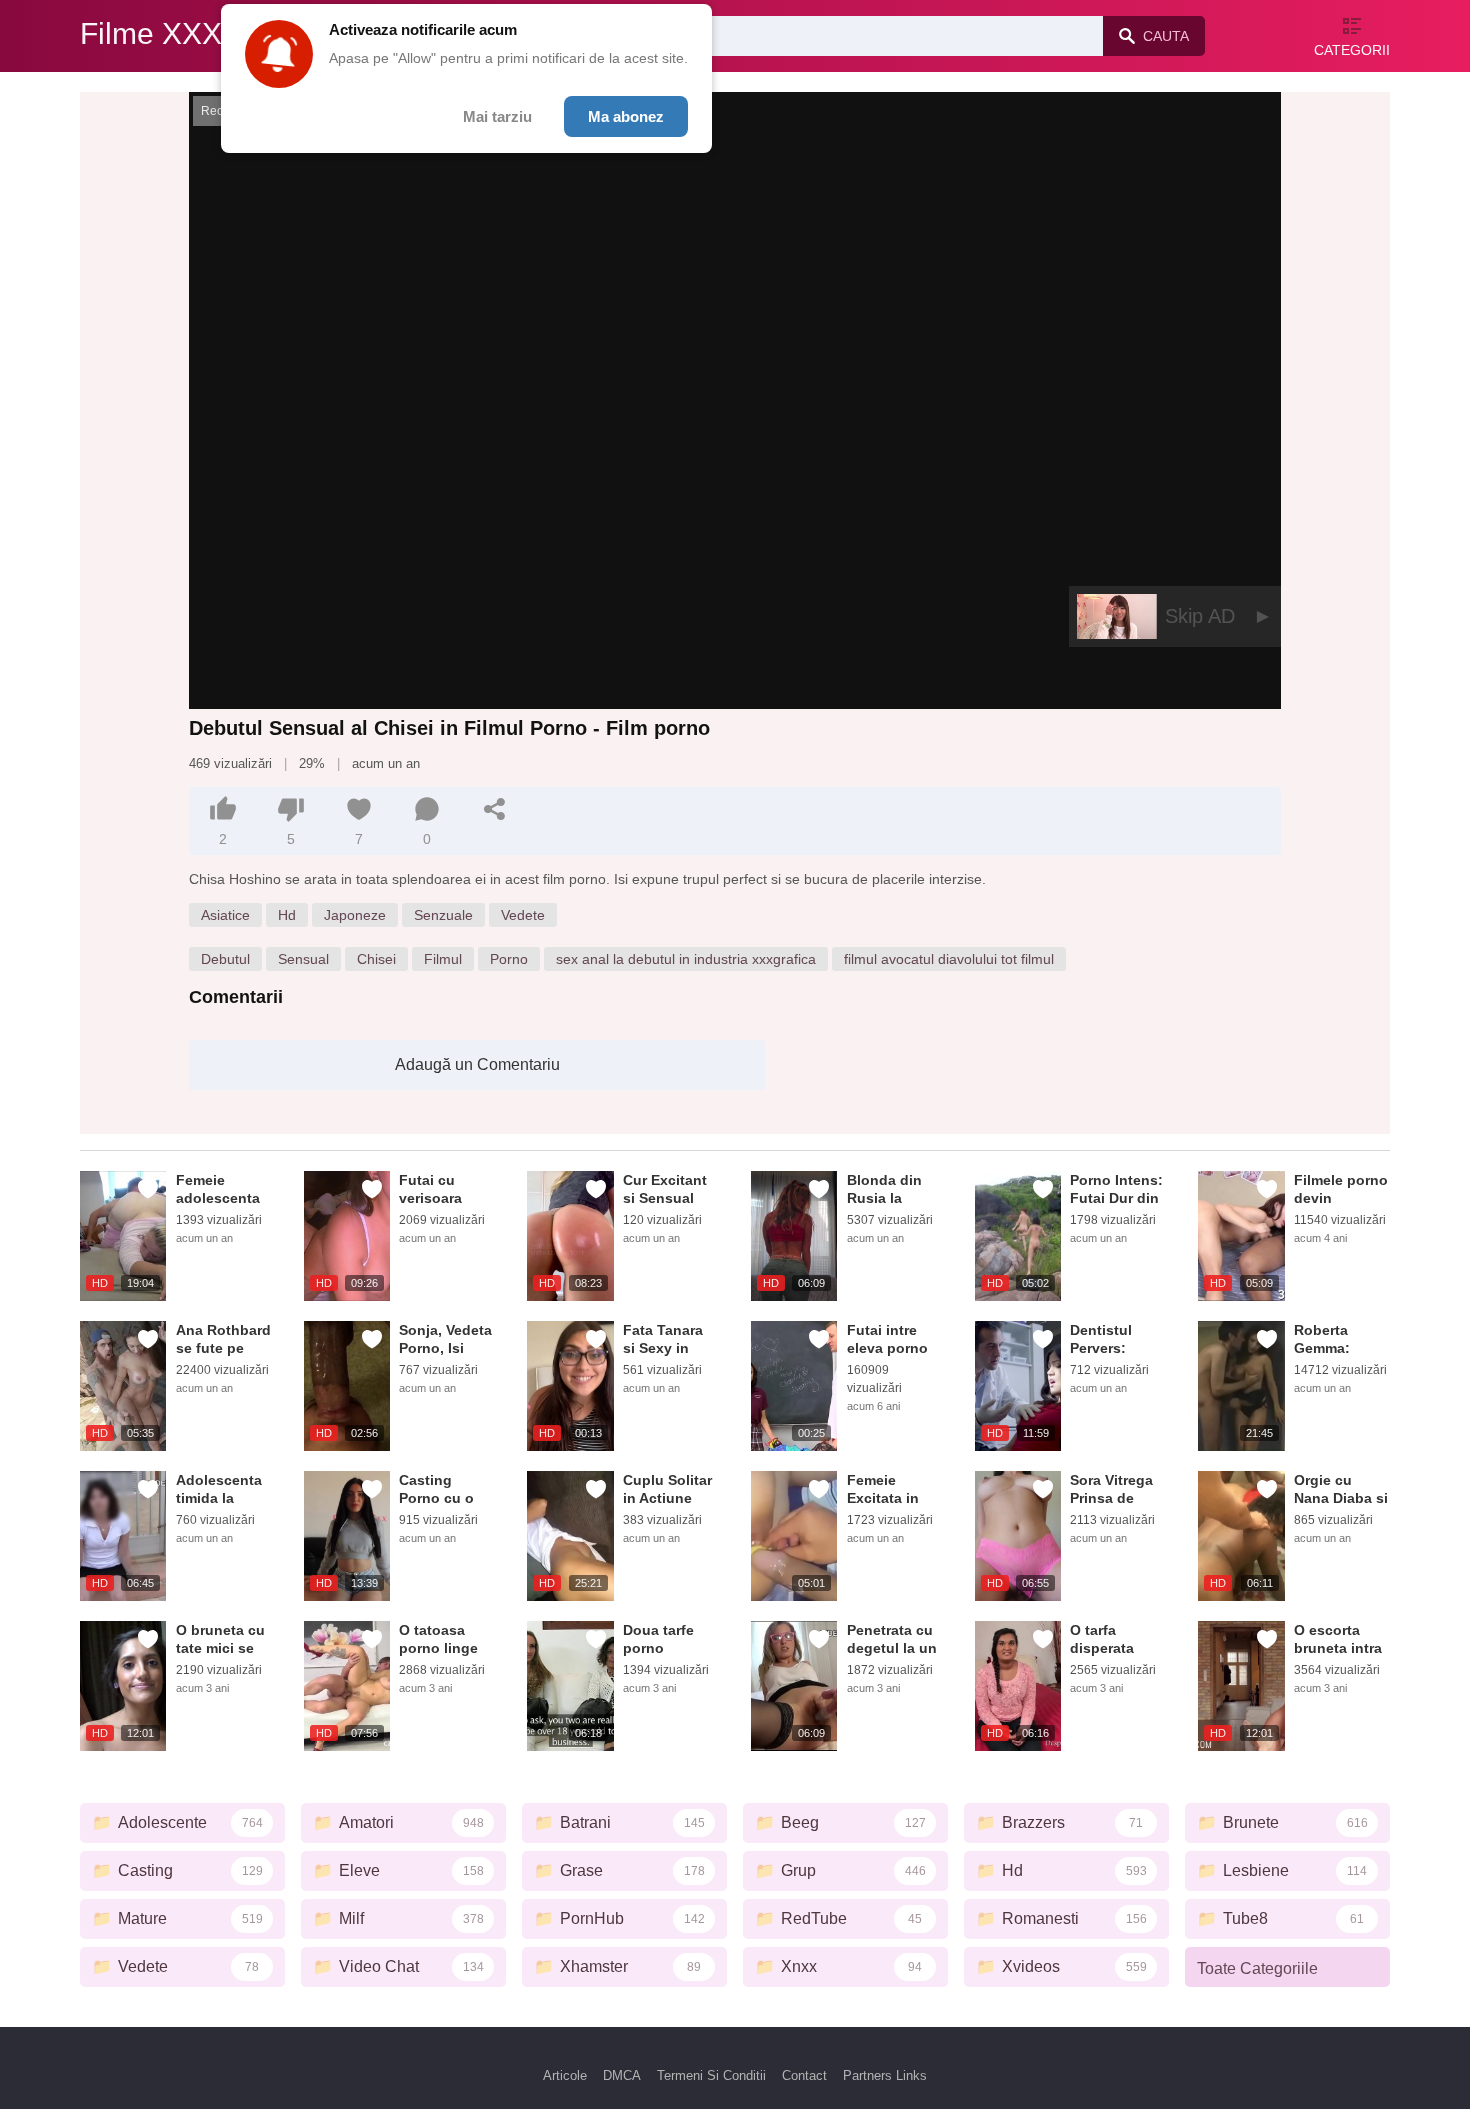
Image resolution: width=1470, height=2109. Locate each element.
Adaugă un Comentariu (477, 1064)
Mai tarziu (497, 116)
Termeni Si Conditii (711, 2075)
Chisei (376, 959)
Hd (287, 915)
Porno (509, 959)
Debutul (225, 959)
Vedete (523, 915)
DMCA (622, 2075)
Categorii (1352, 50)
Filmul (443, 959)
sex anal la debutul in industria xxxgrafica (686, 959)
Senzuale (443, 915)
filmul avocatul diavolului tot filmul (949, 959)
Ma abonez (626, 116)
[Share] (495, 809)
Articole (565, 2075)
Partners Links (885, 2075)
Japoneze (355, 915)
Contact (804, 2075)
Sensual (303, 959)
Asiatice (225, 915)
